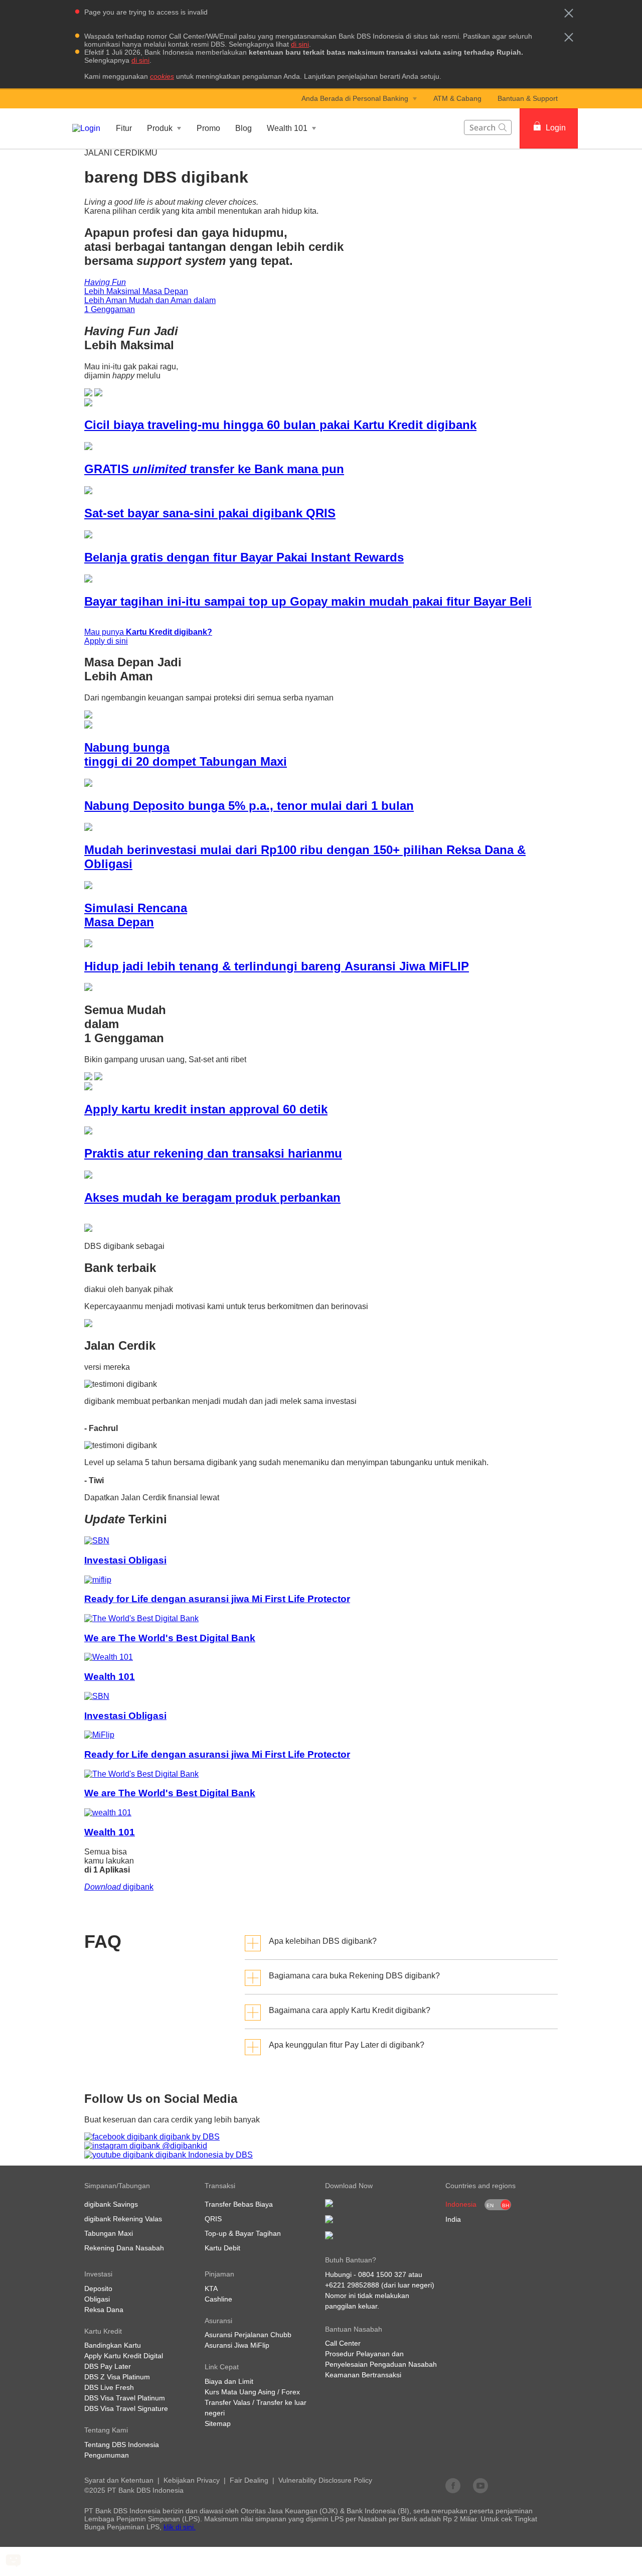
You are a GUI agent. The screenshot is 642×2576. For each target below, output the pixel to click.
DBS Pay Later (108, 2366)
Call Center (343, 2343)
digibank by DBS (189, 2137)
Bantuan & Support (528, 98)
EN (490, 2205)
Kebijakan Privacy (192, 2480)
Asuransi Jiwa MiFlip (237, 2345)
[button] (569, 13)
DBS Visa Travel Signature (126, 2408)
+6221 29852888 (352, 2285)
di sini (300, 44)
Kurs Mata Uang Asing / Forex (252, 2392)
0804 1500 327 (382, 2274)
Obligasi (97, 2299)
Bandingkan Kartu (113, 2345)
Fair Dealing (249, 2480)
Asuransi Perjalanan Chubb (248, 2335)
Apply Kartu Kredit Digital (124, 2356)
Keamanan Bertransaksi (363, 2375)
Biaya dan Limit (229, 2381)
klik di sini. (180, 2527)
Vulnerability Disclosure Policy (325, 2480)
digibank (119, 1887)
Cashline (218, 2299)
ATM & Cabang (457, 98)
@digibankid (184, 2146)
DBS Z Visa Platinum (117, 2377)
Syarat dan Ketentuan (119, 2480)
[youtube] (480, 2485)
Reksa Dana (104, 2310)
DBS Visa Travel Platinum (125, 2398)
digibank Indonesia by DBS (203, 2155)
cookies (162, 76)
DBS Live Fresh (109, 2387)
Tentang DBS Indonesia (122, 2445)
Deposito (98, 2288)
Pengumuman (107, 2455)
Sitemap (218, 2423)
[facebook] (453, 2485)
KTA (211, 2288)
